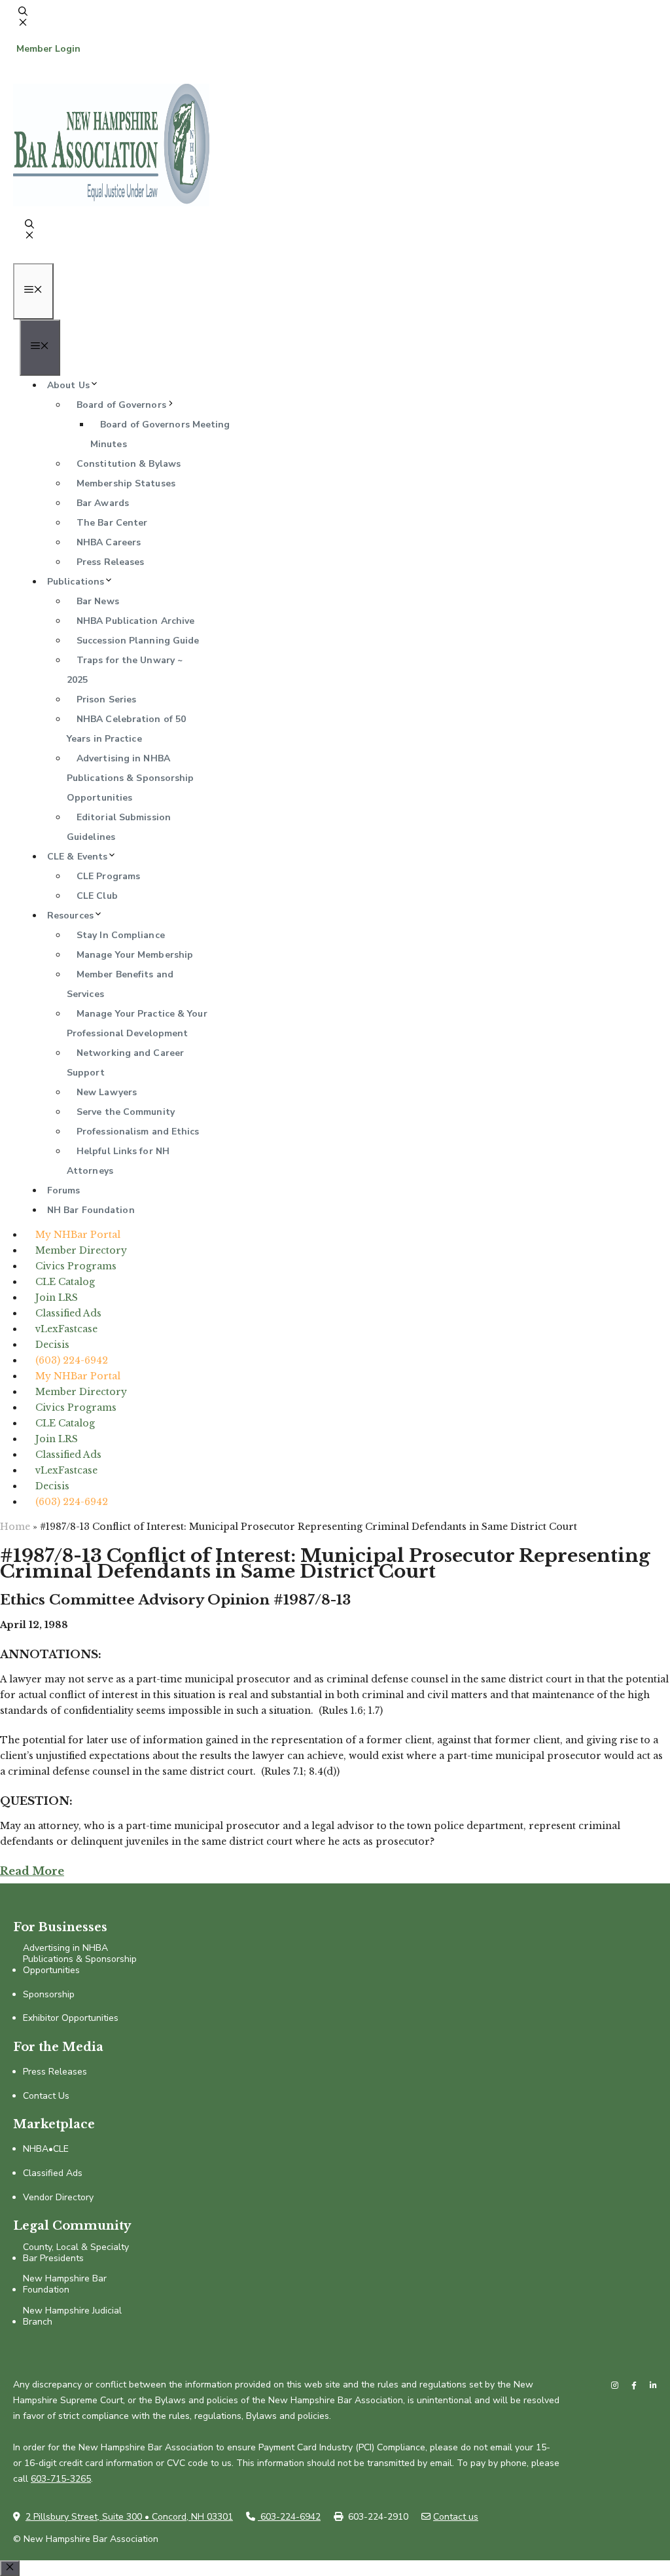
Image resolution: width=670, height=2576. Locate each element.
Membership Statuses (126, 483)
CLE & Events (77, 857)
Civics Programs (76, 1266)
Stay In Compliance (121, 935)
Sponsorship (49, 1995)
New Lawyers (107, 1092)
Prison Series (106, 699)
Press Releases (110, 562)
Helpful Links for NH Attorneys (118, 1161)
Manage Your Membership (135, 955)
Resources (70, 916)
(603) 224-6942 (72, 1360)
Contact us (456, 2517)
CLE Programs (108, 876)
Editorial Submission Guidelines (119, 827)
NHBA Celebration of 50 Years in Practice (126, 729)
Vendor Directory (58, 2198)
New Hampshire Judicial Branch (72, 2317)
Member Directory (81, 1250)
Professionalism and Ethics (138, 1132)
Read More (32, 1871)
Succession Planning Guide (138, 641)
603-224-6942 (289, 2517)
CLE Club (97, 896)
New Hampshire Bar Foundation (65, 2285)
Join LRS (57, 1297)
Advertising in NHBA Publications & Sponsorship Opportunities (131, 778)
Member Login (48, 49)
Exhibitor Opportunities (71, 2019)
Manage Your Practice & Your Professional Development (137, 1024)
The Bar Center (112, 523)
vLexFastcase (66, 1329)
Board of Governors (121, 405)
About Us (68, 385)
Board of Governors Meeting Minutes (160, 434)
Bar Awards (103, 503)
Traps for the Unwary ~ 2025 (125, 670)
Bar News (98, 601)
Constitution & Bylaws (129, 464)
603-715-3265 (61, 2479)
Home (15, 1527)
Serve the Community (126, 1112)
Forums (64, 1190)
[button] (23, 24)
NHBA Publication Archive (135, 621)
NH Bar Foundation (91, 1210)
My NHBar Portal (78, 1235)
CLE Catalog (65, 1282)
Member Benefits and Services (120, 984)
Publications (76, 582)
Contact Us (46, 2096)
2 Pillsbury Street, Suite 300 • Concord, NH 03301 (129, 2517)
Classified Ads (68, 1313)
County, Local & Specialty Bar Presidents (76, 2253)
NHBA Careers (109, 542)
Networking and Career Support (125, 1063)
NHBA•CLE (46, 2150)
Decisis (52, 1345)
